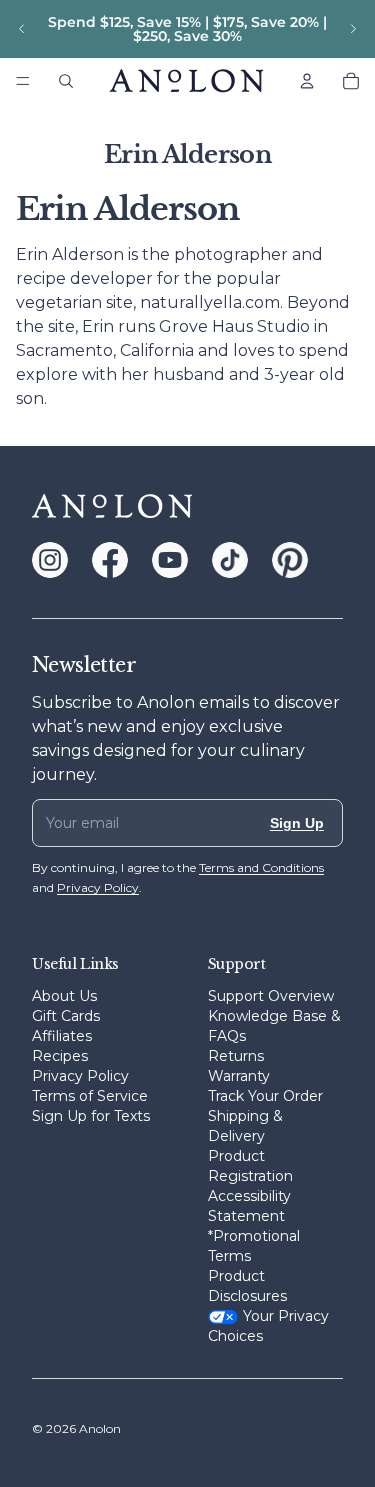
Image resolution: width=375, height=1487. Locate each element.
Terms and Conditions (261, 867)
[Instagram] (50, 560)
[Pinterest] (290, 560)
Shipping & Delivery (245, 1126)
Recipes (60, 1056)
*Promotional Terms (254, 1246)
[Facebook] (110, 560)
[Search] (66, 81)
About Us (64, 996)
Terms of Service (90, 1096)
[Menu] (23, 81)
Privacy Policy (80, 1076)
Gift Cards (66, 1016)
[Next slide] (353, 29)
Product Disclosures (247, 1286)
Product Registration (250, 1166)
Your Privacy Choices (269, 1326)
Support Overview (271, 996)
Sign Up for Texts (91, 1116)
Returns (236, 1056)
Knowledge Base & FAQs (274, 1026)
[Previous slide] (22, 29)
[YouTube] (170, 560)
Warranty (239, 1076)
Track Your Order (265, 1096)
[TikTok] (230, 560)
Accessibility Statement (249, 1206)
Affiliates (62, 1036)
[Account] (307, 81)
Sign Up (297, 823)
